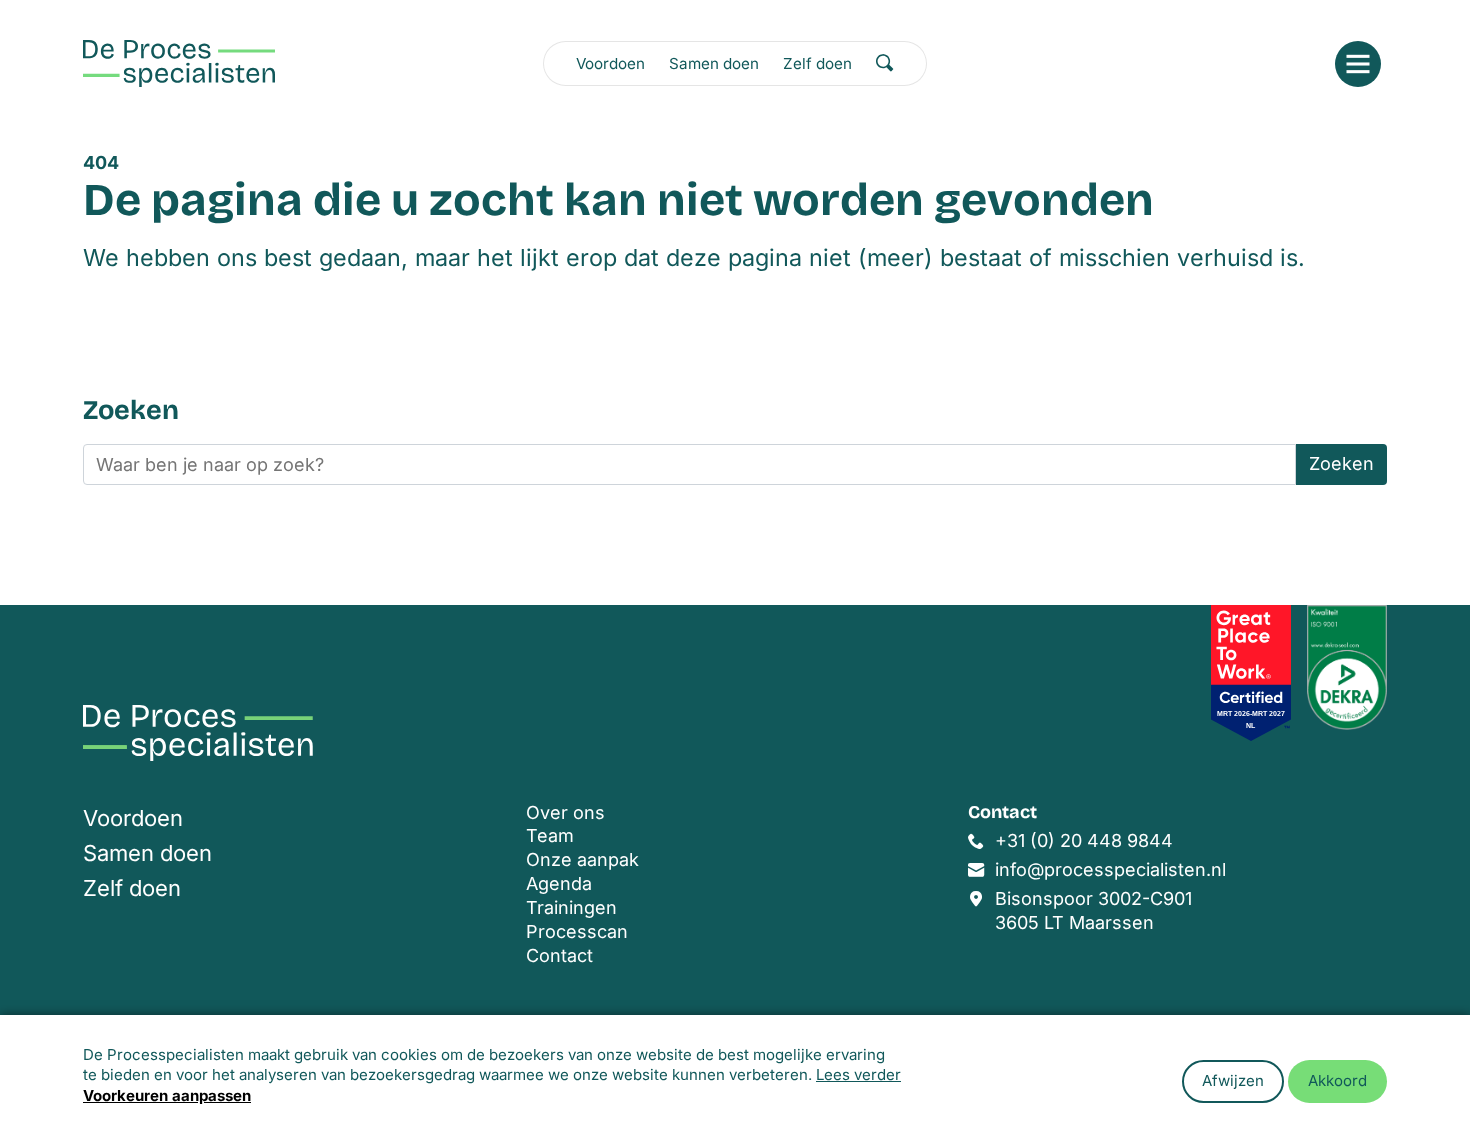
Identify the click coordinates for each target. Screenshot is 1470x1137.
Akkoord (1337, 1080)
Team (550, 835)
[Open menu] (1358, 64)
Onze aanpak (582, 859)
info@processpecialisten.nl (1110, 869)
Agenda (559, 883)
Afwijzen (1233, 1080)
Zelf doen (817, 63)
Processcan (577, 931)
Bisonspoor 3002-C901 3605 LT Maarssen (1093, 910)
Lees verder (858, 1074)
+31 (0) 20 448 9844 (1084, 840)
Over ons (565, 812)
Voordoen (610, 63)
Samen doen (714, 63)
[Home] (179, 63)
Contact (559, 955)
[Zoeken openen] (885, 63)
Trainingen (571, 907)
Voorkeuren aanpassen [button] (167, 1095)
